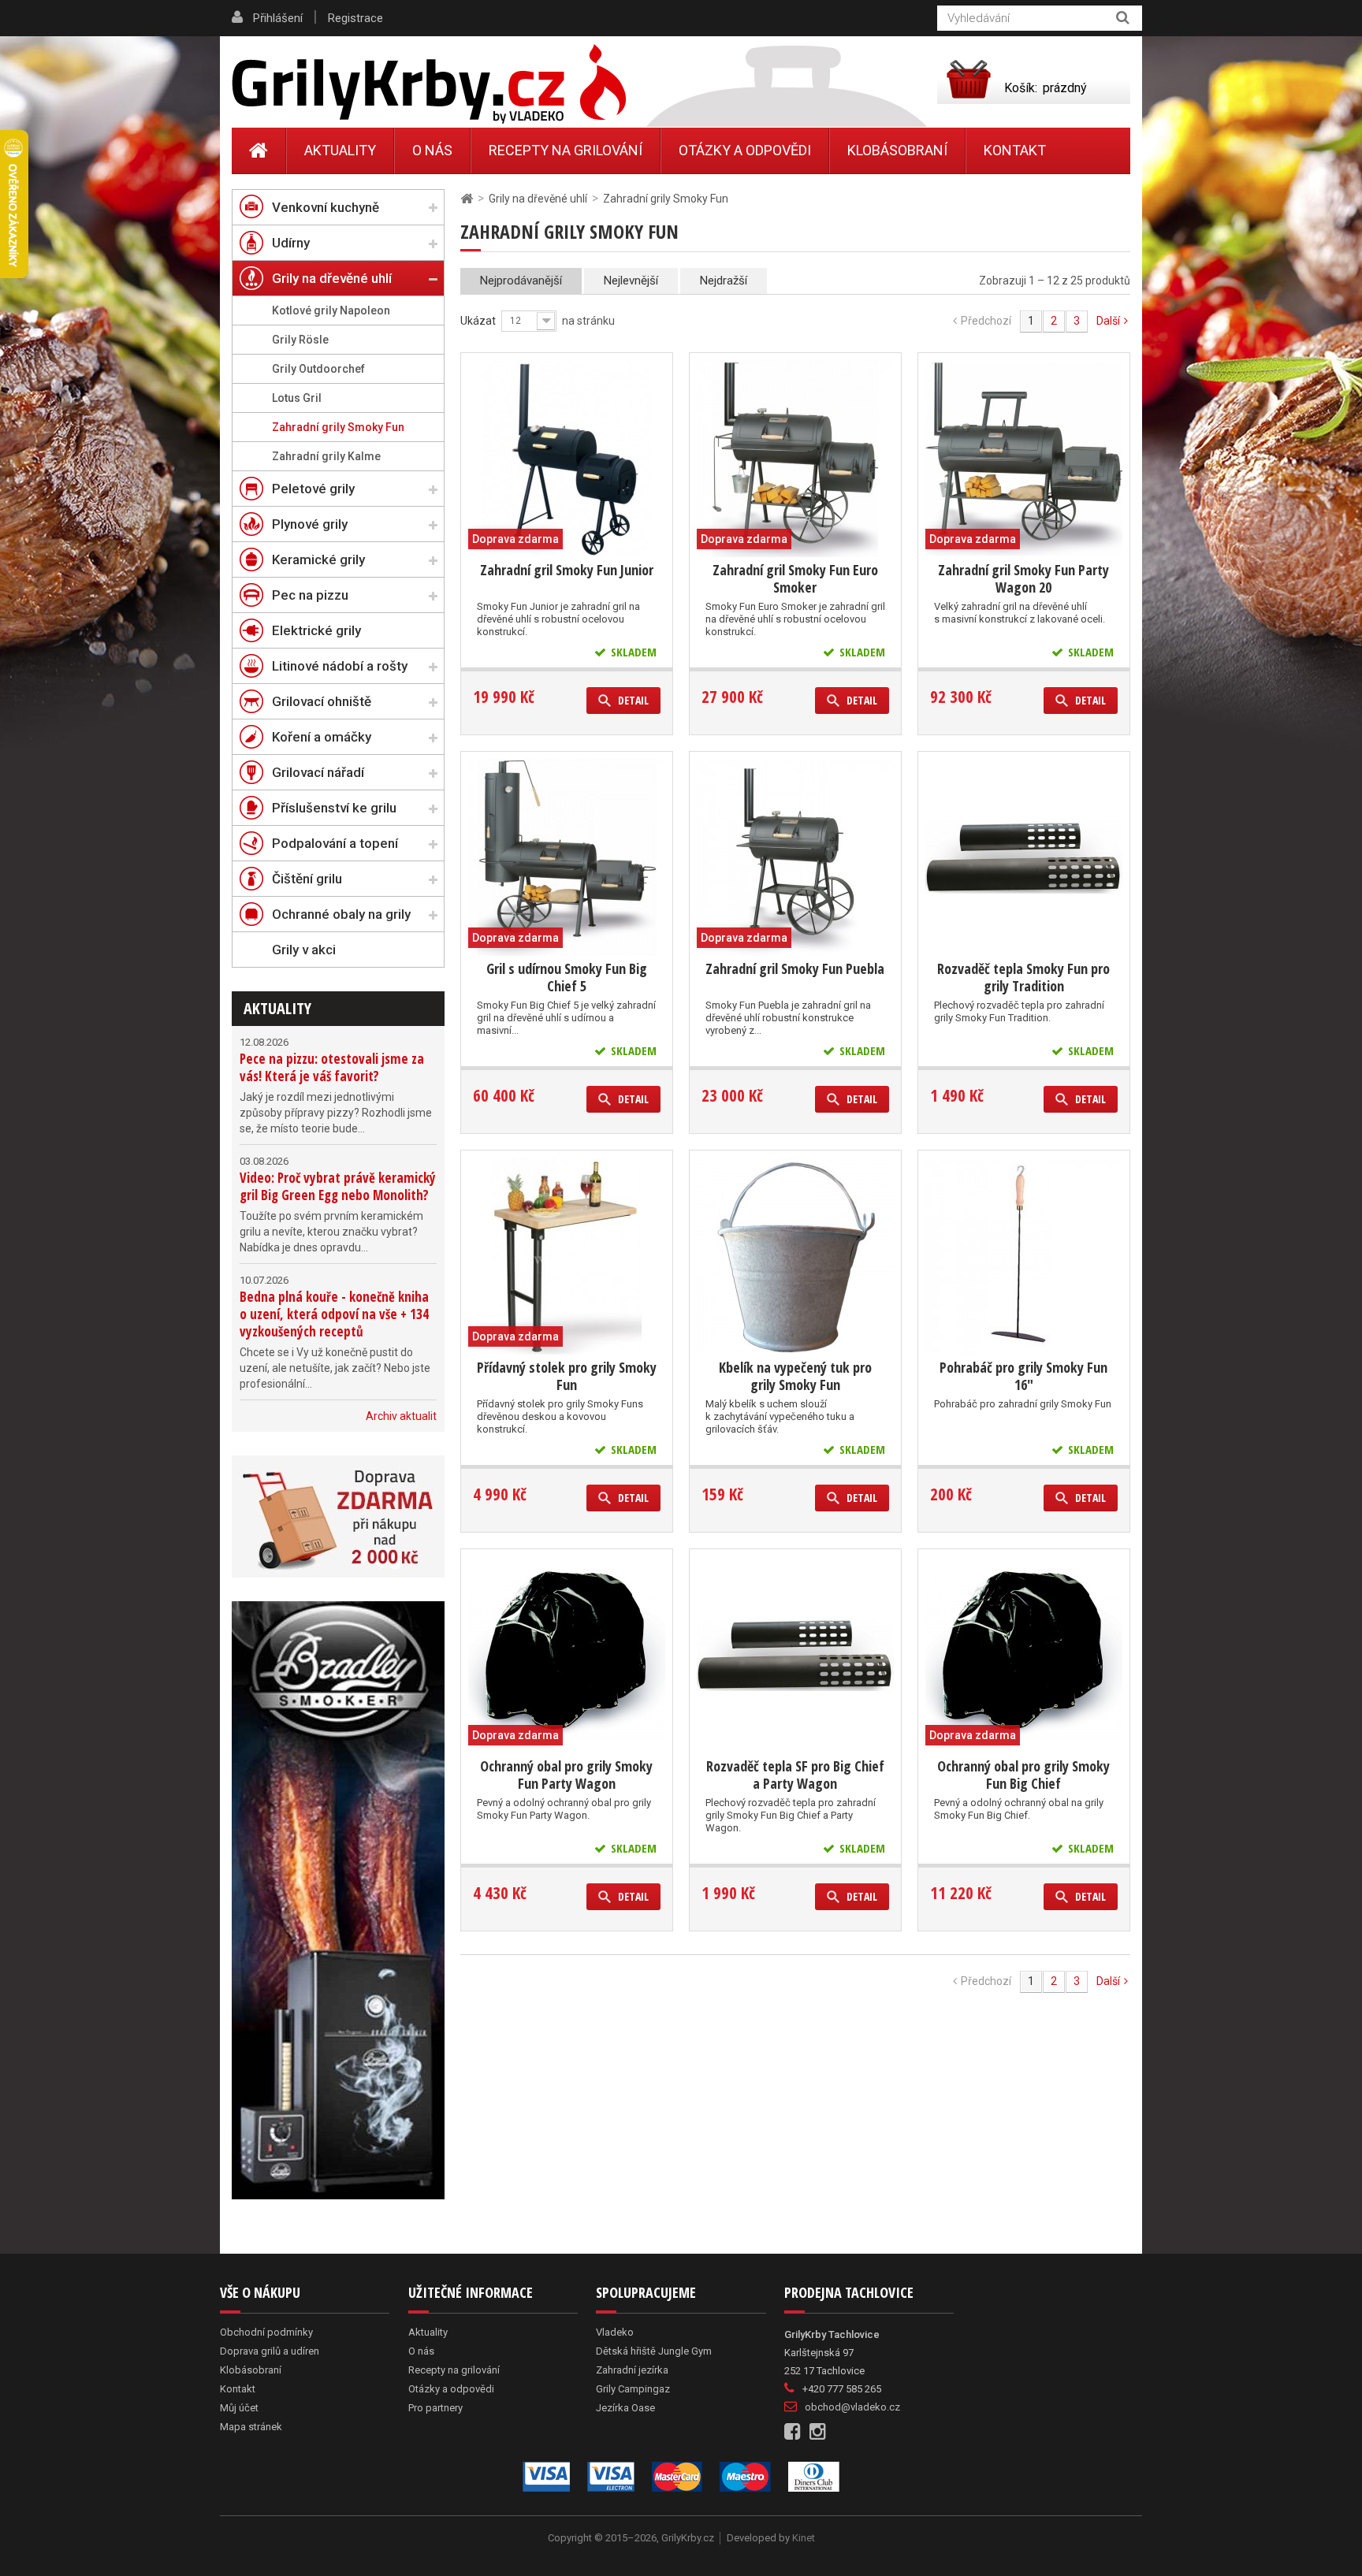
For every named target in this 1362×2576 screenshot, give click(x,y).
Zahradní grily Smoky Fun (338, 427)
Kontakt (1015, 150)
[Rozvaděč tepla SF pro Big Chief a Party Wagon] (795, 1655)
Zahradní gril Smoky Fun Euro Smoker (795, 578)
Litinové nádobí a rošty (340, 666)
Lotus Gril (297, 398)
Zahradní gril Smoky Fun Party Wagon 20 (1023, 578)
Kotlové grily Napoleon (331, 310)
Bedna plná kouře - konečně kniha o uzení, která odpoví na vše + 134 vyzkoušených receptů (334, 1314)
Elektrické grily (316, 630)
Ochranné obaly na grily (341, 914)
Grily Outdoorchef (318, 369)
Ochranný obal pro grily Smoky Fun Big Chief (1023, 1775)
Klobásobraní (897, 150)
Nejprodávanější (521, 281)
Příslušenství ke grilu (334, 808)
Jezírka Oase (625, 2408)
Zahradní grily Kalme (326, 456)
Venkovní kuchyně (326, 207)
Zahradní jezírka (632, 2370)
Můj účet (239, 2408)
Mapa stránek (251, 2427)
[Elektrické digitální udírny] (338, 1900)
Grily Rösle (300, 340)
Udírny (291, 243)
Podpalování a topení (335, 843)
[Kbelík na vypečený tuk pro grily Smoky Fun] (795, 1256)
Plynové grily (310, 524)
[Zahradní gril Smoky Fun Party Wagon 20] (1024, 459)
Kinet (804, 2538)
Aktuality (277, 1008)
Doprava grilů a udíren (270, 2351)
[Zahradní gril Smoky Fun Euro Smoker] (795, 459)
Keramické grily (318, 559)
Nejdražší (724, 281)
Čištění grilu (307, 879)
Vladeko (615, 2332)
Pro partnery (435, 2408)
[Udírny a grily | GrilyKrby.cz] (429, 84)
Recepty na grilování (566, 150)
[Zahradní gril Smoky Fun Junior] (567, 459)
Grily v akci (304, 950)
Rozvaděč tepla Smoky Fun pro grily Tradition (1023, 977)
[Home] (259, 151)
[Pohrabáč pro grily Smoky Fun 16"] (1024, 1256)
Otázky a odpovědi (745, 150)
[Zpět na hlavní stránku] (467, 199)
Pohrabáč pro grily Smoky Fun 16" (1023, 1376)
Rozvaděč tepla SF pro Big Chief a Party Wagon (795, 1775)
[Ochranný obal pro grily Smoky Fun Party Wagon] (567, 1655)
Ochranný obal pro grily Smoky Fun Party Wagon (566, 1775)
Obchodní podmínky (266, 2332)
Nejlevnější (631, 281)
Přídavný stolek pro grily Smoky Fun (567, 1376)
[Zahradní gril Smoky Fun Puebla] (795, 857)
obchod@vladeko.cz (852, 2407)
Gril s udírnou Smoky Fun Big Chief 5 (567, 977)
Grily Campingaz (633, 2389)
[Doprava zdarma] (338, 1517)
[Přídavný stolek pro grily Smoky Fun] (567, 1256)
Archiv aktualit (401, 1416)
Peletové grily (313, 489)
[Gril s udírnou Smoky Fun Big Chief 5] (567, 857)
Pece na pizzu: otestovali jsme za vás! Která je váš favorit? (332, 1067)
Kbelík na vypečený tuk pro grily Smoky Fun (795, 1376)
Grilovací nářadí (318, 772)
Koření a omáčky (322, 737)
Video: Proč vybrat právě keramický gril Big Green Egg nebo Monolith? (338, 1186)
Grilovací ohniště (322, 701)
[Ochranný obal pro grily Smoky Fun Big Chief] (1024, 1655)
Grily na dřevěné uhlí (332, 278)
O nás (432, 150)
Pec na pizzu (310, 595)
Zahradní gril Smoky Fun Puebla (795, 968)
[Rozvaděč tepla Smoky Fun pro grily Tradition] (1024, 857)
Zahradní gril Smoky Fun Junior (567, 570)
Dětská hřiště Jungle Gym (654, 2351)
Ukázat (478, 321)
